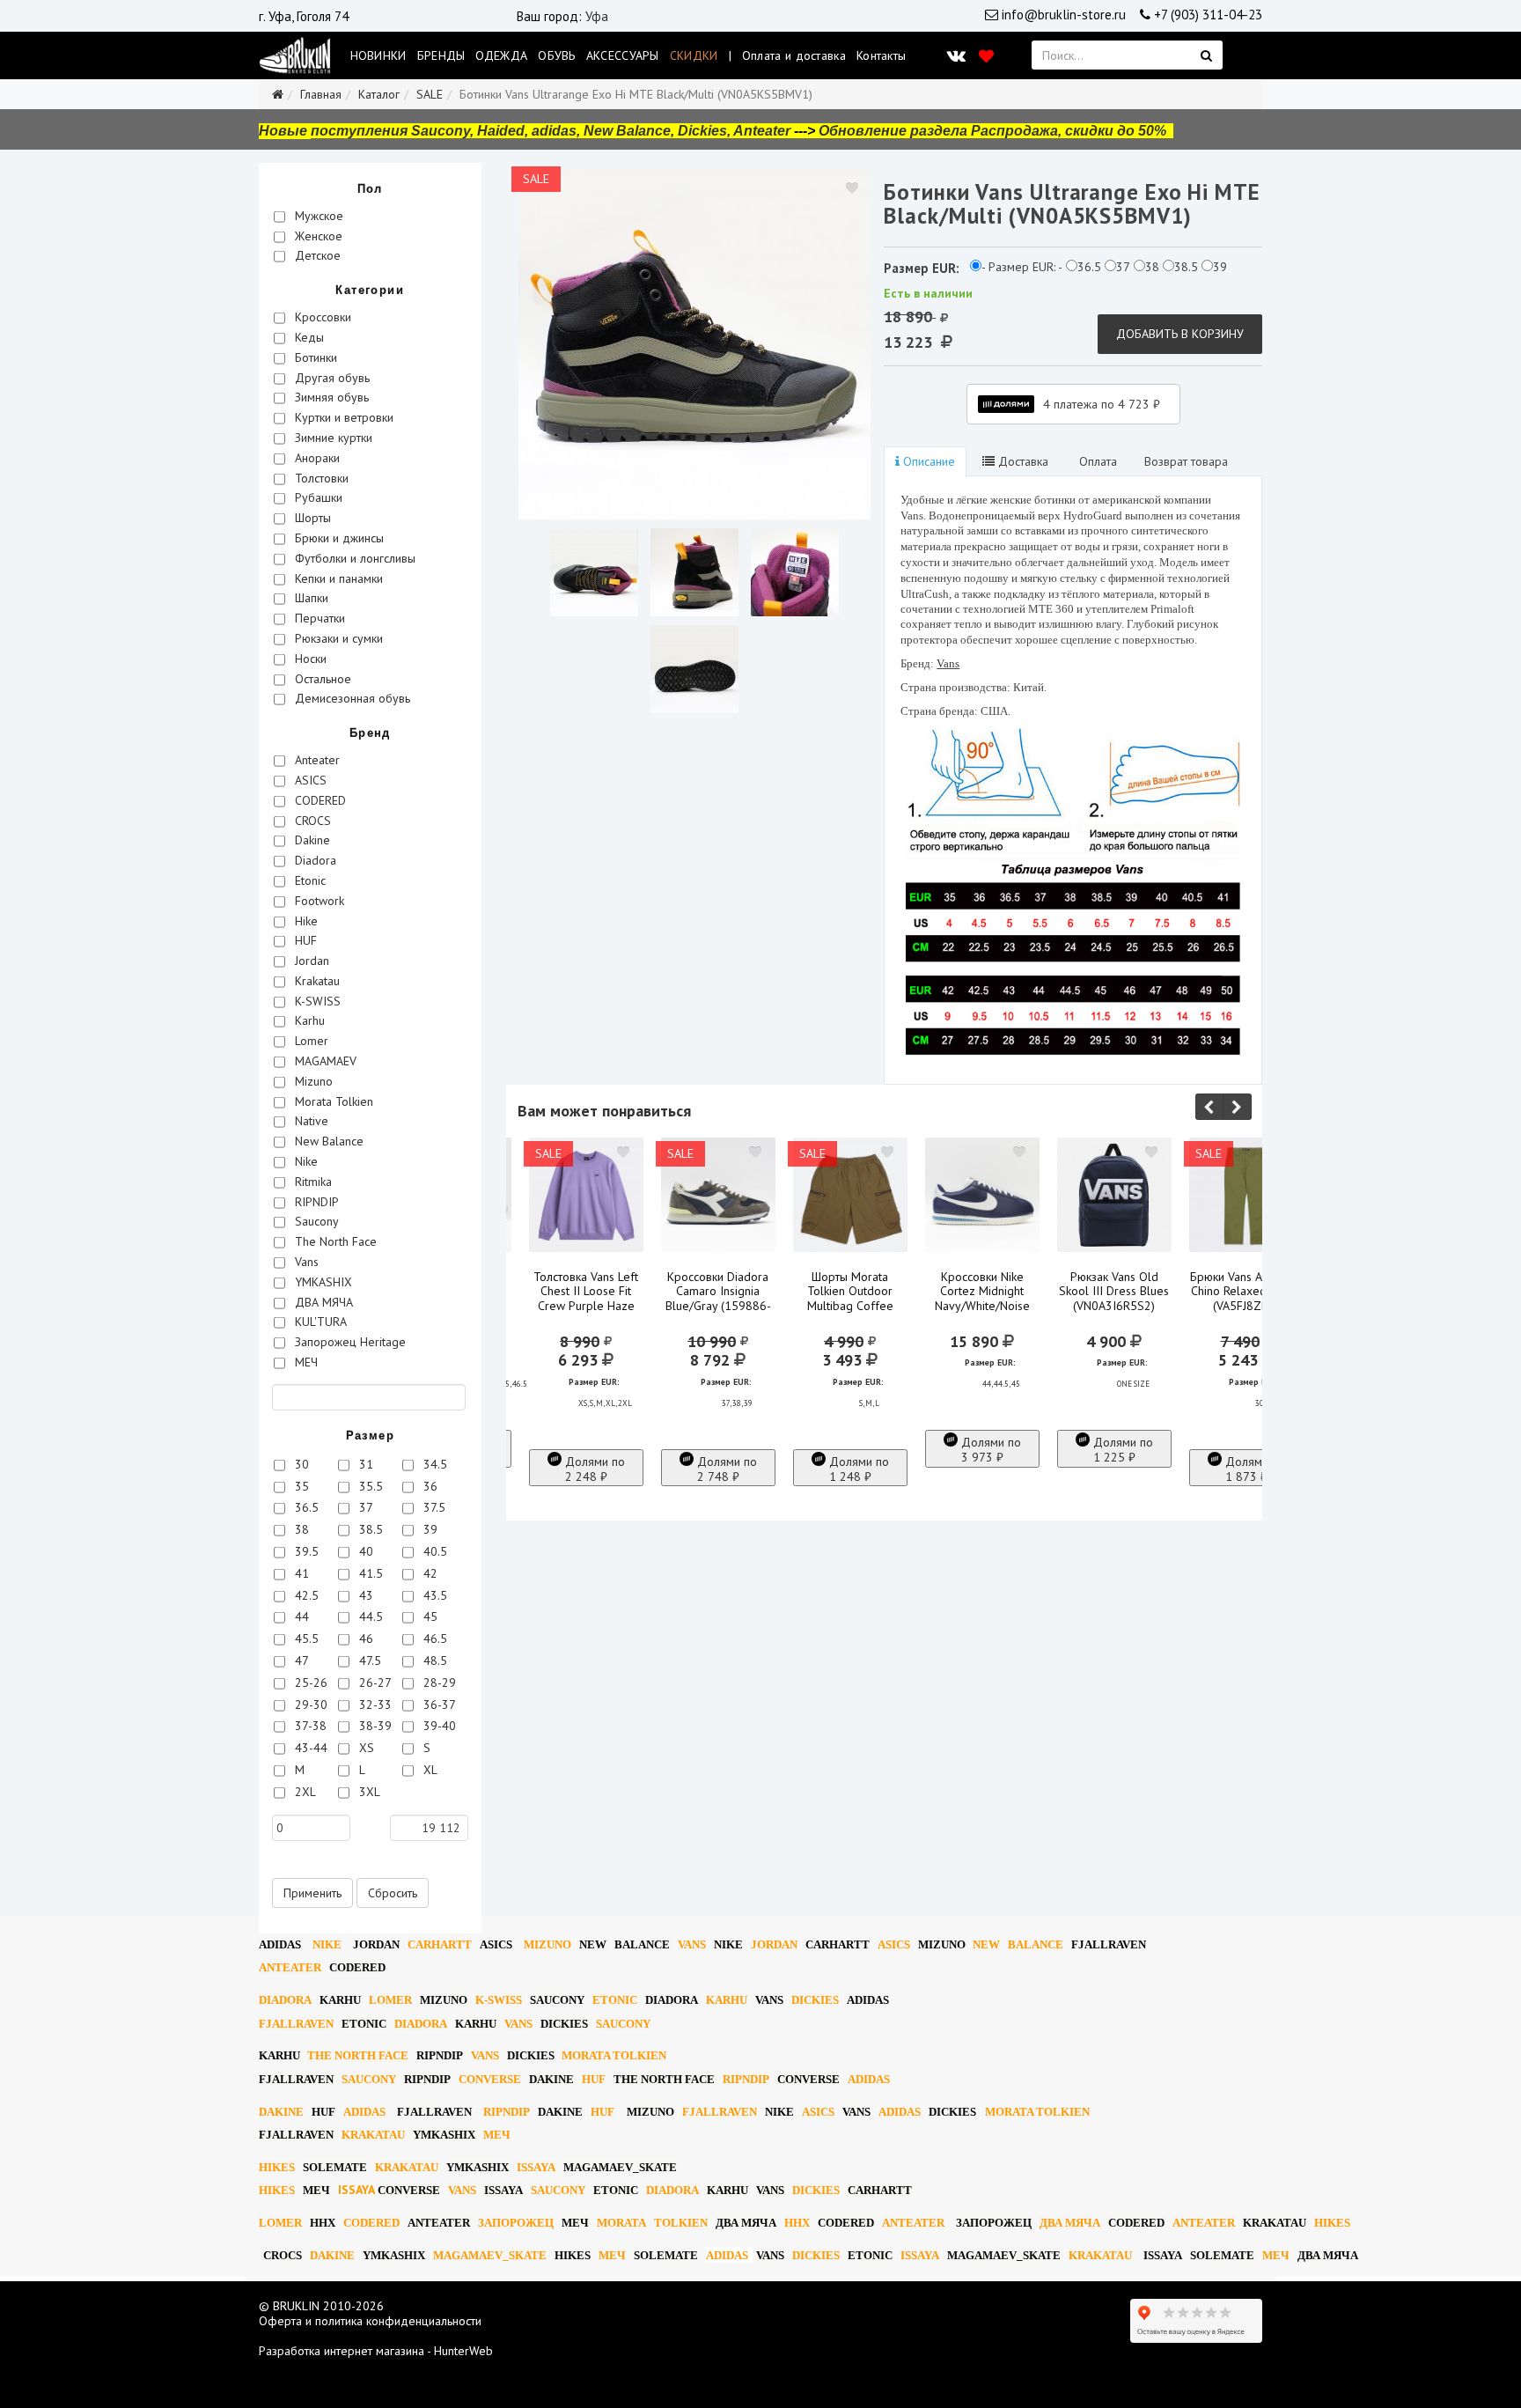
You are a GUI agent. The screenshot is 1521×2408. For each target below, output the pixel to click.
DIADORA (285, 2000)
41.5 (369, 1573)
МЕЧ (305, 1362)
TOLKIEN (681, 2223)
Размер (370, 1436)
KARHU (340, 2000)
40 (364, 1551)
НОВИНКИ (378, 55)
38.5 (369, 1529)
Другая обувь (331, 378)
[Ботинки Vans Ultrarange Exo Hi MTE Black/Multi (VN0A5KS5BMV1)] (694, 343)
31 (364, 1464)
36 (429, 1486)
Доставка (1021, 461)
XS (365, 1748)
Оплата (1096, 461)
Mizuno (312, 1081)
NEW (593, 1944)
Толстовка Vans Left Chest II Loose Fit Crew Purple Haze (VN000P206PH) (586, 1299)
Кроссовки (321, 317)
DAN (376, 1944)
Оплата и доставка (794, 55)
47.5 (368, 1661)
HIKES (277, 2167)
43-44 (309, 1748)
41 (300, 1573)
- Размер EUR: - (1022, 267)
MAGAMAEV (324, 1061)
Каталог (379, 94)
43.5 (434, 1595)
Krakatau (316, 981)
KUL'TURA (319, 1322)
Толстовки (320, 478)
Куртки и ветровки (342, 417)
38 (300, 1529)
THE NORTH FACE (358, 2055)
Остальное (321, 679)
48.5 (434, 1661)
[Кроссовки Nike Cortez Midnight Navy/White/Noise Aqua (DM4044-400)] (982, 1195)
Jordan (310, 961)
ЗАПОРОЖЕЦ (516, 2223)
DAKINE (551, 2079)
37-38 (309, 1726)
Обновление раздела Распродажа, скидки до (992, 131)
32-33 (374, 1705)
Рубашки (317, 497)
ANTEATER (290, 1967)
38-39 (374, 1726)
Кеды (308, 337)
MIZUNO (547, 1944)
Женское (317, 236)
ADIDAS (280, 1944)
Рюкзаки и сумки (337, 638)
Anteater (316, 760)
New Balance (327, 1141)
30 (300, 1464)
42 (429, 1573)
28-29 (438, 1683)
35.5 (369, 1486)
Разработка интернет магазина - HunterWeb (376, 2351)
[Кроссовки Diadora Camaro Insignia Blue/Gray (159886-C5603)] (718, 1195)
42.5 (305, 1595)
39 (429, 1529)
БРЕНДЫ (441, 55)
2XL (304, 1792)
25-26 (309, 1683)
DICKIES (815, 2000)
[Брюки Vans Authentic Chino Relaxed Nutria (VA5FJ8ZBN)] (1246, 1195)
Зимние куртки (332, 438)
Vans (305, 1262)
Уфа (597, 16)
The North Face (334, 1241)
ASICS (309, 780)
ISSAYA (536, 2167)
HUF (304, 940)
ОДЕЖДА (501, 55)
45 (429, 1616)
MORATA (621, 2223)
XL (429, 1770)
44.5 (369, 1616)
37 (364, 1507)
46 (364, 1638)
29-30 (309, 1705)
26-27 (374, 1683)
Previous (1209, 1107)
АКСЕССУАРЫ (623, 55)
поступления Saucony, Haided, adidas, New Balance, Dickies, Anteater (551, 131)
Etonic (309, 880)
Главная (321, 94)
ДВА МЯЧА (322, 1302)
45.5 (305, 1638)
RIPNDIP (315, 1202)
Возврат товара (1186, 461)
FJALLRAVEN (1109, 1944)
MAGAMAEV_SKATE (620, 2167)
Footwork (318, 901)
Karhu (308, 1020)
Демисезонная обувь (351, 698)
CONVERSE (490, 2079)
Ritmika (312, 1182)
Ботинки (314, 357)
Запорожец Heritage (349, 1342)
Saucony (315, 1221)
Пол (370, 189)
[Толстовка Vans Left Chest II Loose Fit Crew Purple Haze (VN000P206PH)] (586, 1195)
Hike (305, 921)
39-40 (438, 1726)
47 (300, 1661)
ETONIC (615, 2000)
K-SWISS (316, 1001)
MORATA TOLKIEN (614, 2055)
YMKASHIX (322, 1282)
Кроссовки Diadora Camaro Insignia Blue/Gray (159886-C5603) (718, 1299)
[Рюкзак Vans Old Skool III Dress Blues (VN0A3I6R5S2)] (1114, 1195)
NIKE (327, 1944)
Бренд (370, 733)
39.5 (305, 1551)
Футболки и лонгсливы (353, 558)
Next (1238, 1107)
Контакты (881, 55)
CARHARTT (440, 1944)
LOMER (390, 2000)
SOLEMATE (335, 2167)
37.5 (433, 1507)
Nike (305, 1161)
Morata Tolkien (332, 1101)
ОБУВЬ (557, 55)
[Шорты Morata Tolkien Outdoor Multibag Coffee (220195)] (850, 1195)
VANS (692, 1944)
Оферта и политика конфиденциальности (370, 2321)
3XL (368, 1792)
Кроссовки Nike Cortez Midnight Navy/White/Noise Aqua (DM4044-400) (982, 1299)
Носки (309, 659)
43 (364, 1595)
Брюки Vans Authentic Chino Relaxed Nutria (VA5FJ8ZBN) (1246, 1292)
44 (300, 1616)
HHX (323, 2223)
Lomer (310, 1041)
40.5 (434, 1551)
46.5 (434, 1638)
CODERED (319, 800)
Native (310, 1121)
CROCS (311, 821)
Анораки (316, 458)
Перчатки (318, 618)
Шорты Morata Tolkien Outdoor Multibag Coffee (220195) (850, 1299)
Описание (927, 461)
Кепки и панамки (337, 578)
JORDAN (774, 1944)
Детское (316, 255)
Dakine (311, 840)
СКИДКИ (694, 55)
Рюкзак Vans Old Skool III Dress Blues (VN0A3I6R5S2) (1114, 1292)
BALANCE (642, 1944)
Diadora (314, 860)
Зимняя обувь (330, 397)
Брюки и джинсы (338, 538)
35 (300, 1486)
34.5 (434, 1464)
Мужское (317, 216)
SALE (430, 94)
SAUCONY (557, 2000)
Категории (370, 290)
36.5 (305, 1507)
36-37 (438, 1705)
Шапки (310, 598)
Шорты (311, 518)
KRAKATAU (373, 2135)
